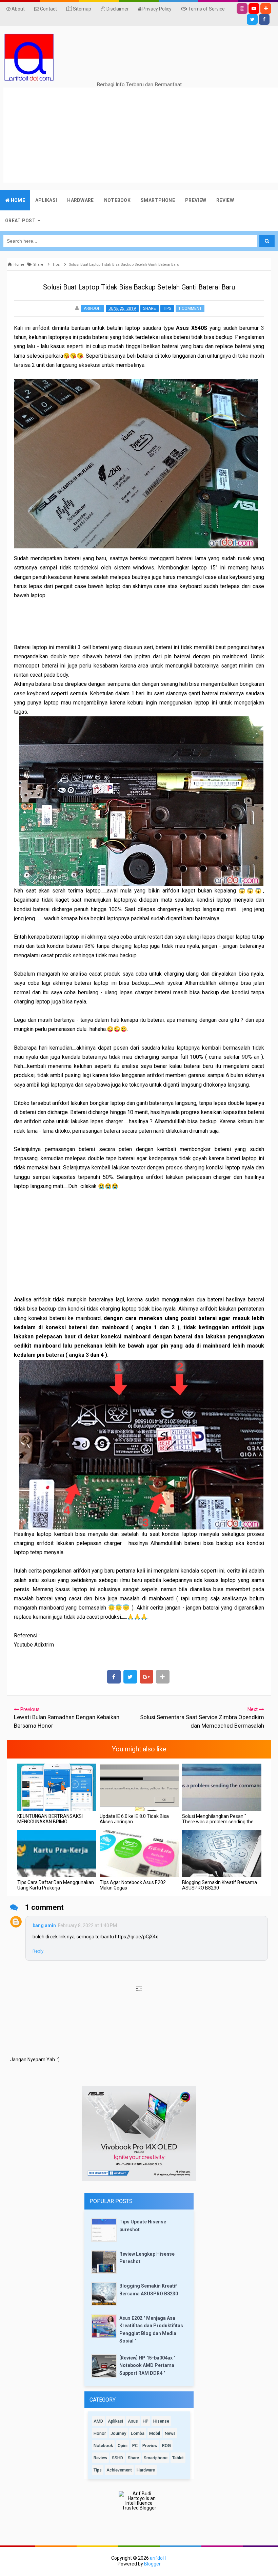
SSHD (117, 2458)
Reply (38, 1951)
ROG (166, 2446)
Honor (100, 2433)
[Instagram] (242, 8)
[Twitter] (252, 19)
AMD (98, 2421)
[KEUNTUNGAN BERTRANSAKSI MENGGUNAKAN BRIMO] (57, 1787)
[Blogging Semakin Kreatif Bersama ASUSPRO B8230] (222, 1854)
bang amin (44, 1925)
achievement (119, 2470)
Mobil (155, 2433)
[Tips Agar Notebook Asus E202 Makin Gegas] (139, 1854)
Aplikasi (115, 2421)
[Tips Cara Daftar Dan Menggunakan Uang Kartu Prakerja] (57, 1854)
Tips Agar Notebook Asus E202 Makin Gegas (133, 1885)
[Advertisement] (141, 135)
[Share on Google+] (146, 1677)
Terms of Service (206, 9)
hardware (146, 2470)
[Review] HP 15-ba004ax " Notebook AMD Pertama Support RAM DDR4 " (147, 2365)
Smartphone (156, 2458)
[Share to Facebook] (114, 1677)
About (18, 9)
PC (135, 2446)
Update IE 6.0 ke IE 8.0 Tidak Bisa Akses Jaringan (134, 1819)
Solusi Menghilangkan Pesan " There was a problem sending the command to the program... (218, 1822)
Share (150, 308)
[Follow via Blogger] (266, 8)
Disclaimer (117, 9)
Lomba (138, 2433)
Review (100, 2458)
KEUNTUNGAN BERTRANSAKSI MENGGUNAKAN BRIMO (50, 1819)
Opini (123, 2446)
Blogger (152, 2564)
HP (146, 2421)
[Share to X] (130, 1677)
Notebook (103, 2446)
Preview (150, 2446)
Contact (48, 9)
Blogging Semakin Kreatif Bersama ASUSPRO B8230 (220, 1885)
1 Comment (190, 308)
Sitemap (82, 9)
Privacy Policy (156, 9)
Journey (118, 2433)
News (170, 2433)
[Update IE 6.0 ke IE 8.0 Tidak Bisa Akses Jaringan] (139, 1787)
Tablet (178, 2458)
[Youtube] (254, 8)
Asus (133, 2421)
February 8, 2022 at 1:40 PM (87, 1925)
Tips (167, 308)
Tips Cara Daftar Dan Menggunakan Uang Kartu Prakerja (56, 1885)
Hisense (161, 2421)
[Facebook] (264, 19)
